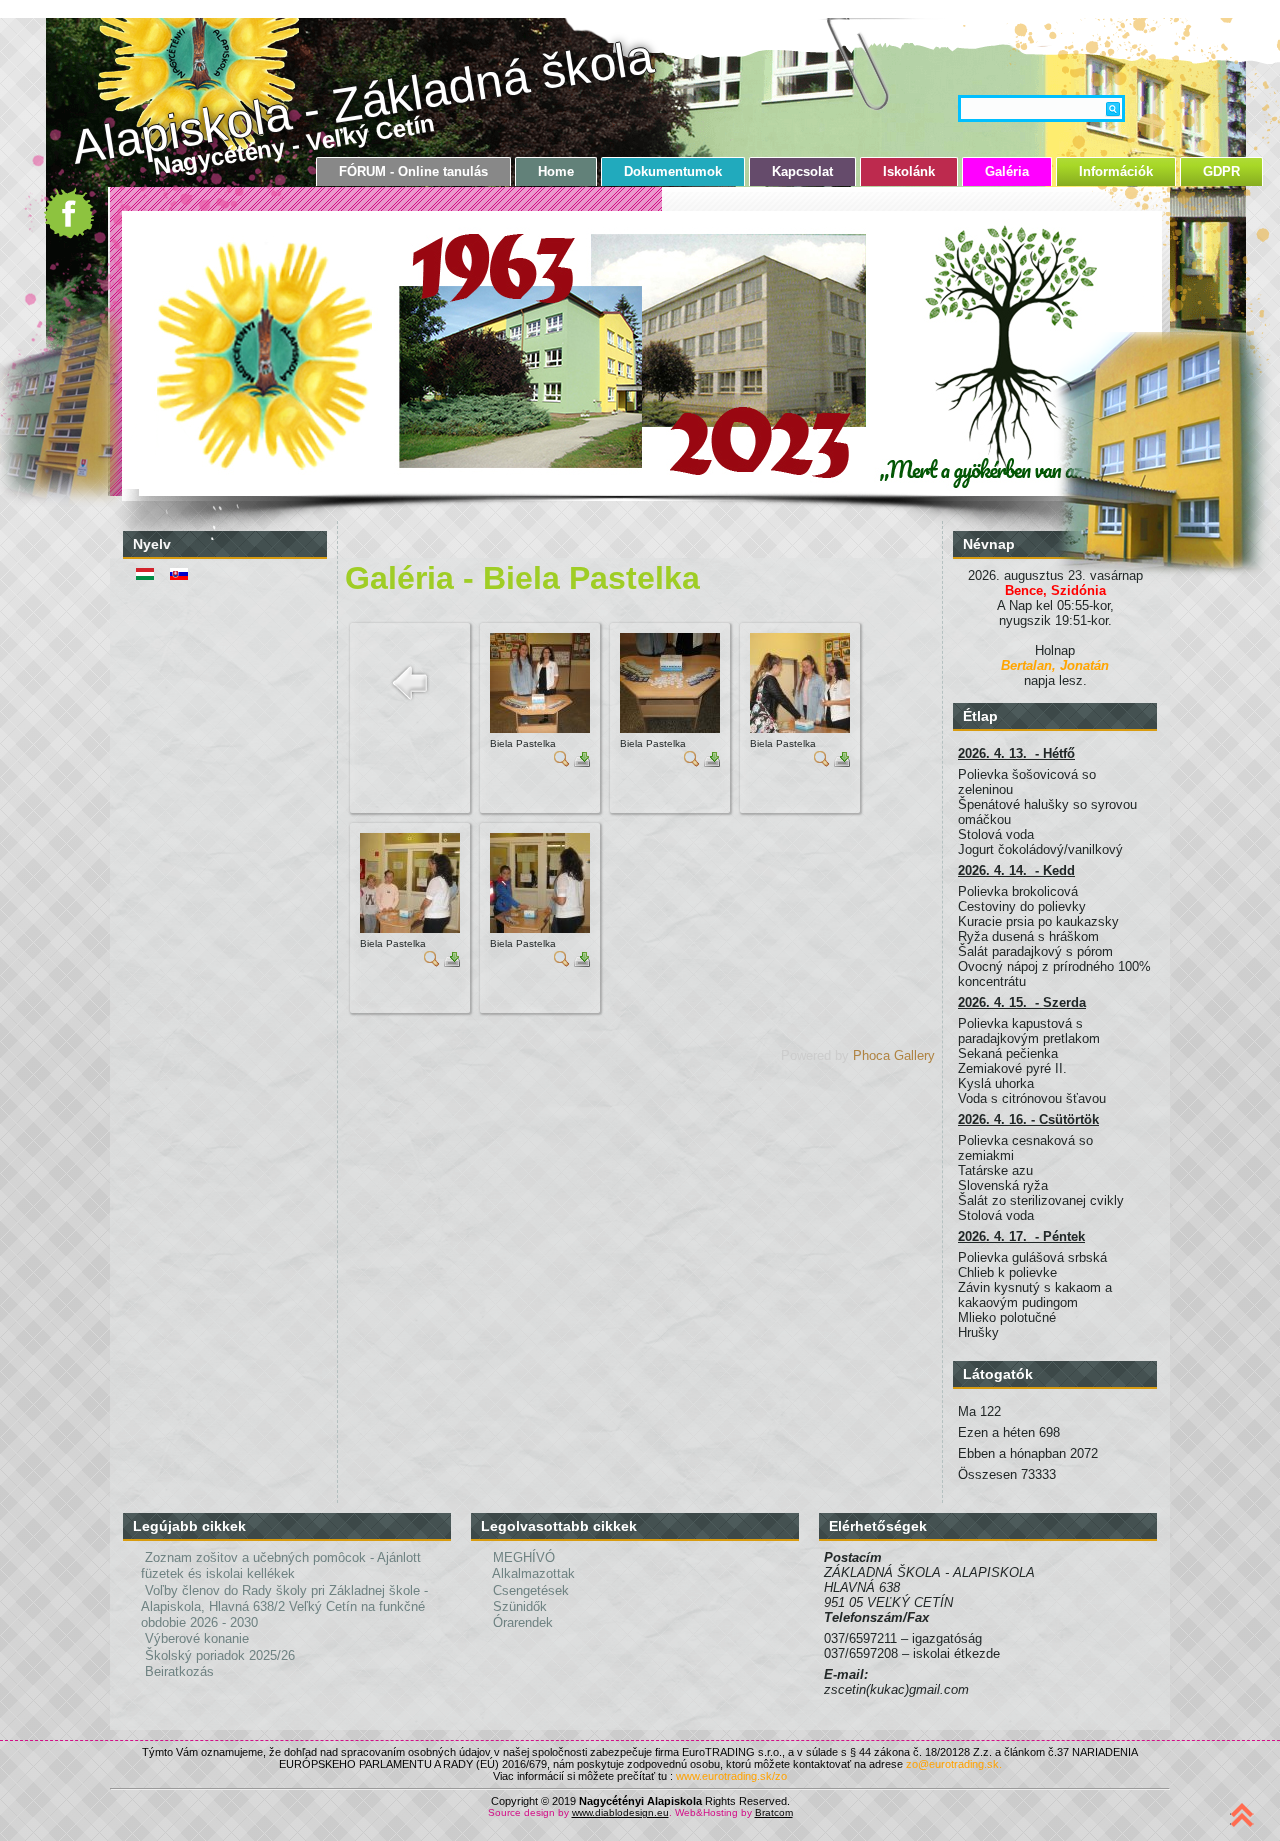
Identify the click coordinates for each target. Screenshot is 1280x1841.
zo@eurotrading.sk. (954, 1764)
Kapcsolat (802, 171)
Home (556, 171)
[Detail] (562, 762)
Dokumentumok (673, 171)
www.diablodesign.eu (620, 1812)
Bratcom (774, 1812)
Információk (1116, 171)
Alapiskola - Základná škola (362, 101)
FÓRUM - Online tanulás (413, 171)
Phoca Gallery (894, 1055)
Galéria (1007, 171)
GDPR (1221, 171)
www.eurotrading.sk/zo (731, 1776)
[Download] (582, 762)
